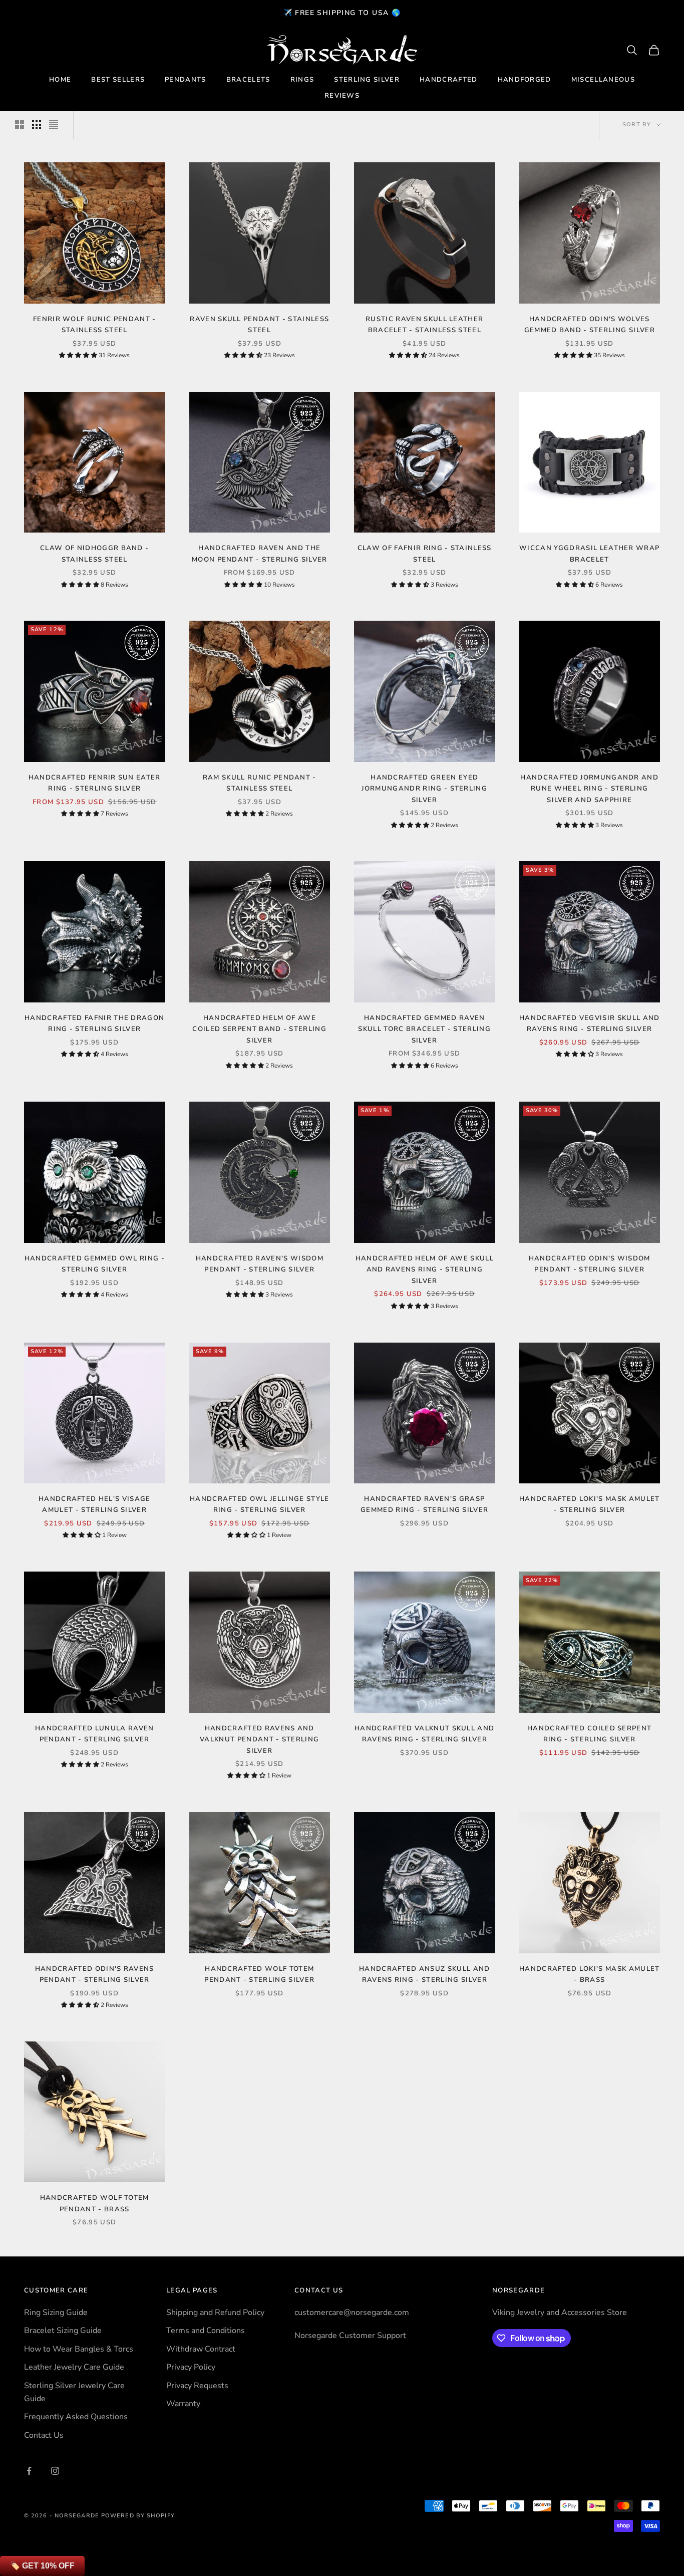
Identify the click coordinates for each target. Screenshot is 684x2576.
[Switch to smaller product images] (37, 125)
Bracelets (248, 80)
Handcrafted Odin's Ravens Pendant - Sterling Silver (95, 1974)
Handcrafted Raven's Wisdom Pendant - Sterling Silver (260, 1264)
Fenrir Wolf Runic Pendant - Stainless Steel (95, 325)
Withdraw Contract (201, 2349)
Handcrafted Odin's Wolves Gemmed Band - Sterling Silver (590, 325)
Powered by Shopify (138, 2516)
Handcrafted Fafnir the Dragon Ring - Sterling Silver (94, 1023)
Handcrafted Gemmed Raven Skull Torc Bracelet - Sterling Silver (424, 1029)
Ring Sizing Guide (56, 2312)
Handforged (525, 80)
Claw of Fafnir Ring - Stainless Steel (425, 554)
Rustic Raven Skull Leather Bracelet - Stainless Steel (424, 325)
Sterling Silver (367, 80)
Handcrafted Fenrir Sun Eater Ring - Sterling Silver (95, 783)
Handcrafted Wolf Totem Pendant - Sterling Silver (259, 1974)
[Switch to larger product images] (20, 125)
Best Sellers (118, 80)
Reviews (342, 96)
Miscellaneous (603, 80)
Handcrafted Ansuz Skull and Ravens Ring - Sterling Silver (425, 1974)
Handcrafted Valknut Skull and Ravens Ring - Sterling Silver (424, 1734)
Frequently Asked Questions (76, 2417)
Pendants (186, 80)
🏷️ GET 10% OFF (42, 2566)
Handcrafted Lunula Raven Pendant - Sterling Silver (95, 1734)
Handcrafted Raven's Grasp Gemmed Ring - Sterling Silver (424, 1504)
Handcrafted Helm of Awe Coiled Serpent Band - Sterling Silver (259, 1029)
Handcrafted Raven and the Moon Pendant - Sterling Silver (260, 554)
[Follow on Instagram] (55, 2471)
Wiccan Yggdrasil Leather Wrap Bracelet (589, 554)
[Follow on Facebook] (29, 2471)
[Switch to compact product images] (54, 125)
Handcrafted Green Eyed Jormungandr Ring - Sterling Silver (424, 789)
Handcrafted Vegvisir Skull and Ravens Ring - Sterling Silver (590, 1023)
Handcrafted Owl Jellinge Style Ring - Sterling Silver (260, 1504)
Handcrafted (449, 80)
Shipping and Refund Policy (215, 2312)
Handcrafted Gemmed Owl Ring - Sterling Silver (95, 1264)
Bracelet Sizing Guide (63, 2331)
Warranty (183, 2404)
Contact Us (44, 2435)
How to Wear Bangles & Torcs (79, 2349)
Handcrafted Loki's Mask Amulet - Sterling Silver (590, 1504)
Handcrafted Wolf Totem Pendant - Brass (95, 2203)
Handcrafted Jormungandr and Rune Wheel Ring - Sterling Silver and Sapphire (589, 789)
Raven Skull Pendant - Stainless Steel (259, 325)
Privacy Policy (191, 2367)
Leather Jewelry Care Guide (74, 2367)
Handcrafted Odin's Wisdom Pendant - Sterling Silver (590, 1264)
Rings (302, 80)
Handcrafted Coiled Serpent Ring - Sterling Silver (589, 1734)
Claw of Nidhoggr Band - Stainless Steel (94, 554)
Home (60, 80)
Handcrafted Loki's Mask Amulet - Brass (590, 1974)
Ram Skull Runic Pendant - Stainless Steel (260, 783)
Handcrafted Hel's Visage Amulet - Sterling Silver (95, 1504)
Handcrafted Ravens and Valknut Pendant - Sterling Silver (259, 1740)
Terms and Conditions (206, 2331)
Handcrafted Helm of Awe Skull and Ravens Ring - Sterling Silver (425, 1270)
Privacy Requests (197, 2386)
